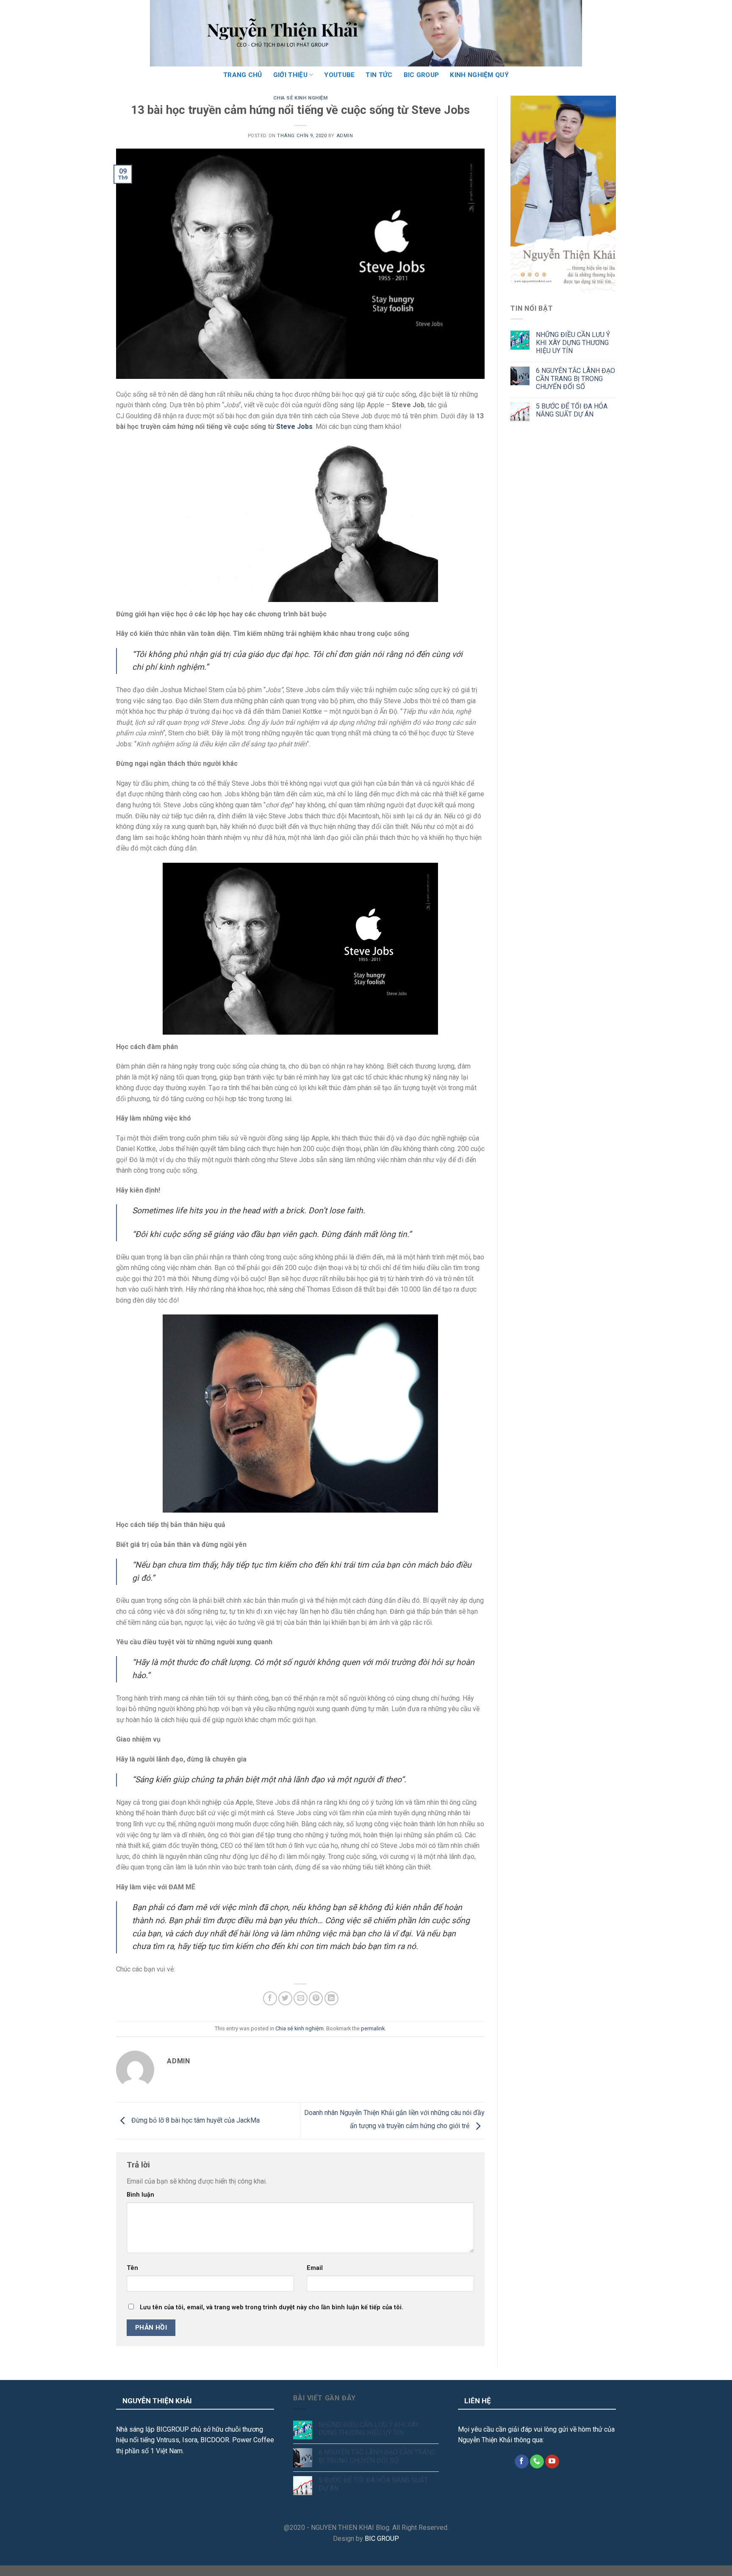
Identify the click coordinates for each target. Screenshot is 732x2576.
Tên (132, 2268)
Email (315, 2268)
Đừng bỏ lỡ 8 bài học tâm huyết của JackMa (195, 2121)
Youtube (339, 75)
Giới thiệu (290, 75)
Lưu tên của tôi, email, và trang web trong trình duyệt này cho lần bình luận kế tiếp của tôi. (272, 2307)
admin (345, 136)
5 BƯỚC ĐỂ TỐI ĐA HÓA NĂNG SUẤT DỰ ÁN (572, 410)
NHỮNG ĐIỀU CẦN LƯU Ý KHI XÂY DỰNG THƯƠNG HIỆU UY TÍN (573, 343)
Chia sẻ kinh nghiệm (301, 98)
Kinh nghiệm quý (479, 75)
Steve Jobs (294, 427)
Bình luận (140, 2195)
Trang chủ (243, 75)
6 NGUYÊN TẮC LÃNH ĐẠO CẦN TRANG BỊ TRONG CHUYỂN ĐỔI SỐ (575, 379)
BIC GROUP (421, 75)
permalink (373, 2028)
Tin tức (379, 75)
